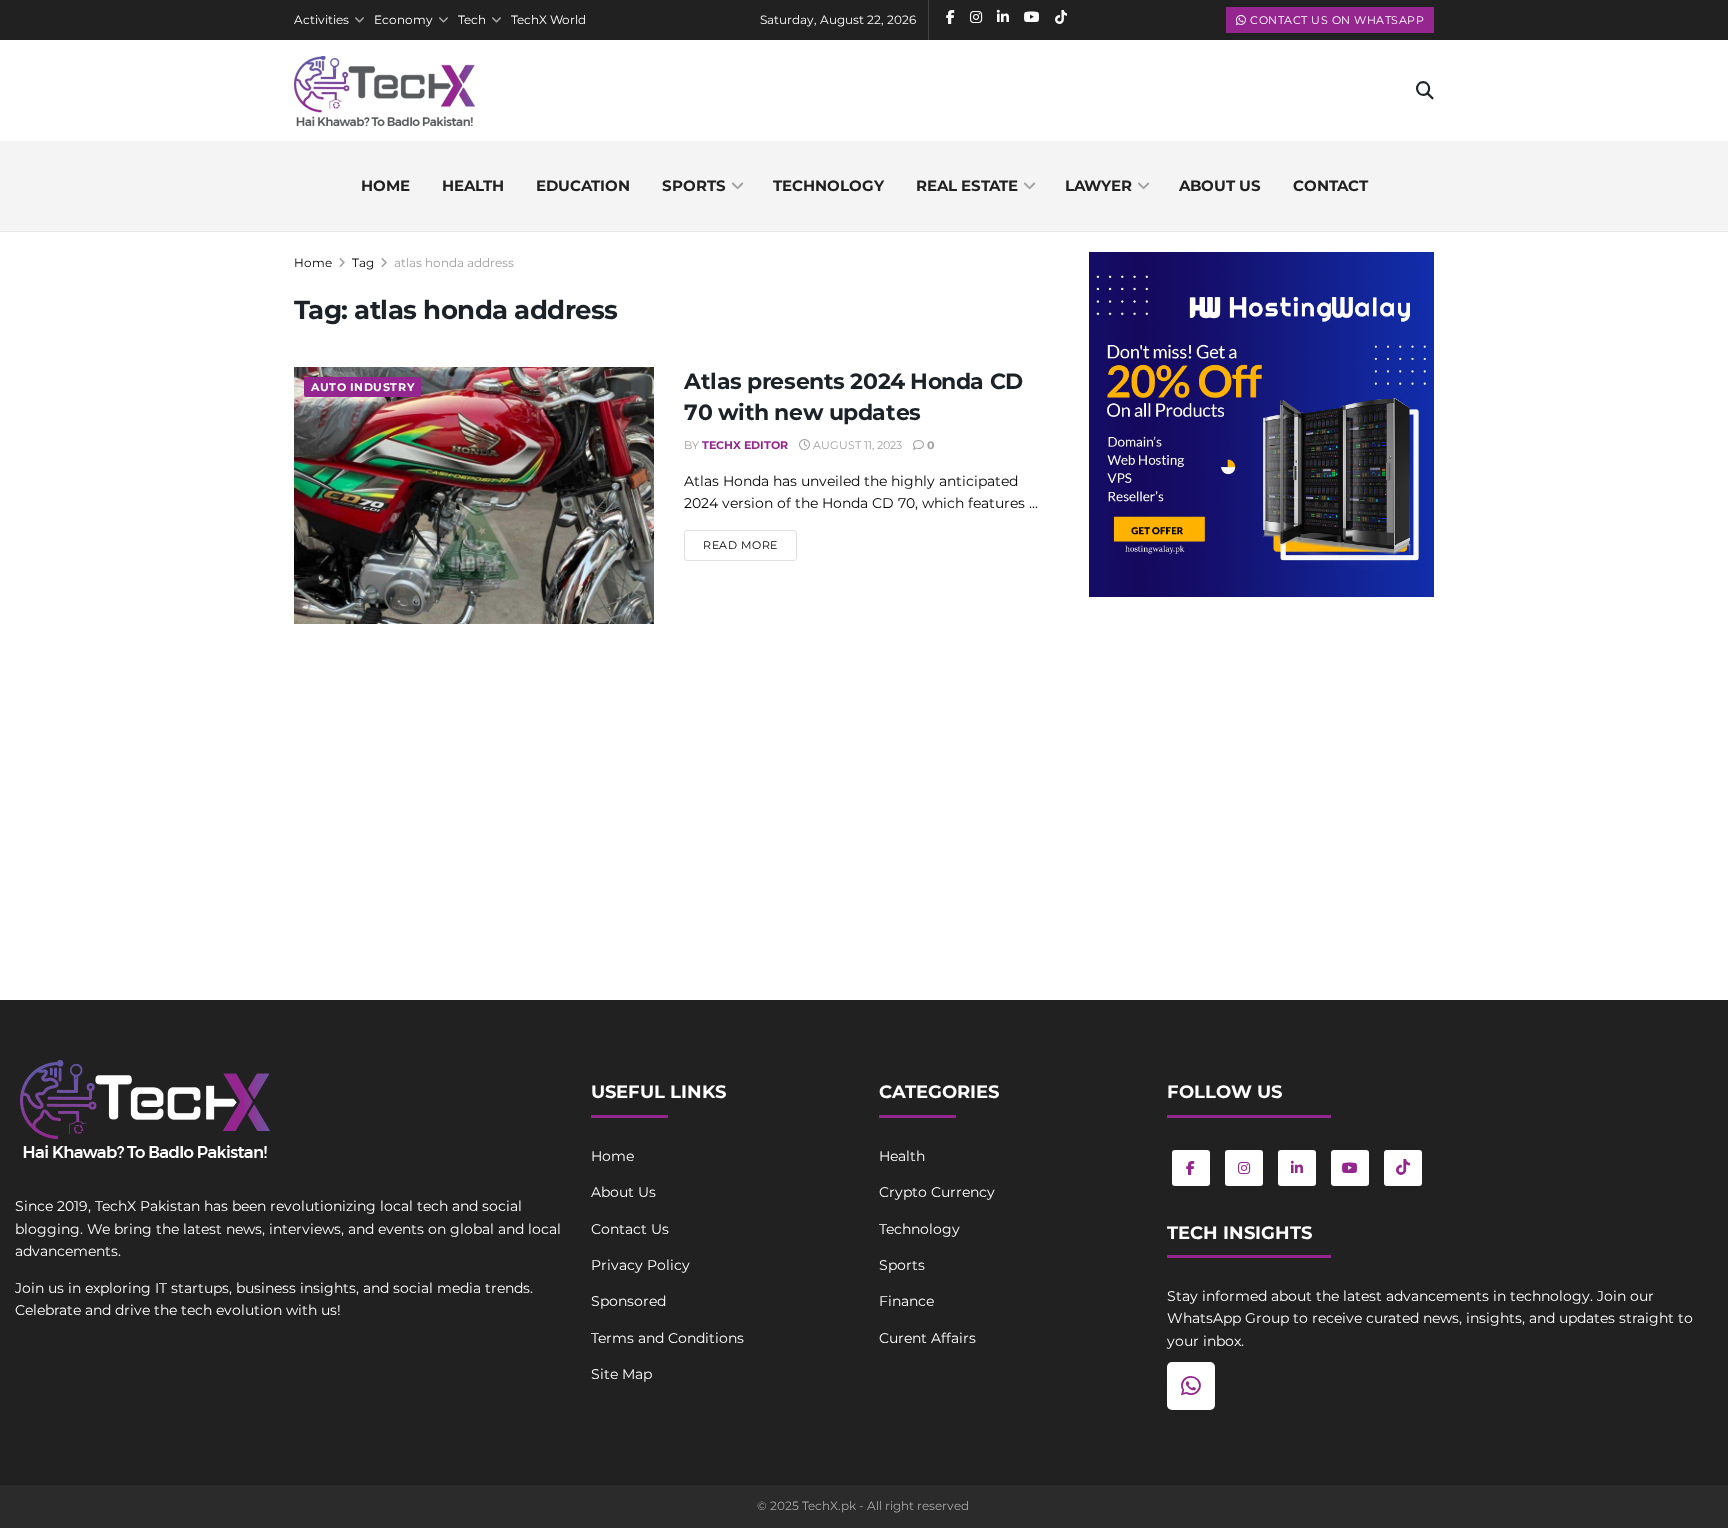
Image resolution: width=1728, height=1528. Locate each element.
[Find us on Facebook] (1191, 1168)
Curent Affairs (927, 1338)
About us (1220, 185)
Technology (828, 185)
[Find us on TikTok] (1403, 1168)
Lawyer (1098, 185)
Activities (321, 19)
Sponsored (628, 1301)
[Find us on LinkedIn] (1297, 1168)
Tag (363, 262)
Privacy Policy (640, 1265)
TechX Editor (745, 445)
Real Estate (967, 185)
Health (473, 185)
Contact (1330, 185)
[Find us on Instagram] (1244, 1168)
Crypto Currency (937, 1192)
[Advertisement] (1261, 777)
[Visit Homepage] (384, 91)
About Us (623, 1192)
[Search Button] (1425, 91)
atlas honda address (454, 262)
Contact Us (630, 1229)
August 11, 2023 (856, 445)
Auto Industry (362, 387)
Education (583, 185)
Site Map (621, 1374)
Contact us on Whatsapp (1336, 20)
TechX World (548, 19)
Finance (906, 1301)
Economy (403, 19)
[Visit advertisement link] (1261, 424)
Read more (750, 544)
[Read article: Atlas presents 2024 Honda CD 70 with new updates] (474, 495)
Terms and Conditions (667, 1338)
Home (385, 185)
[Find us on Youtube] (1350, 1168)
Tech (472, 19)
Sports (694, 185)
